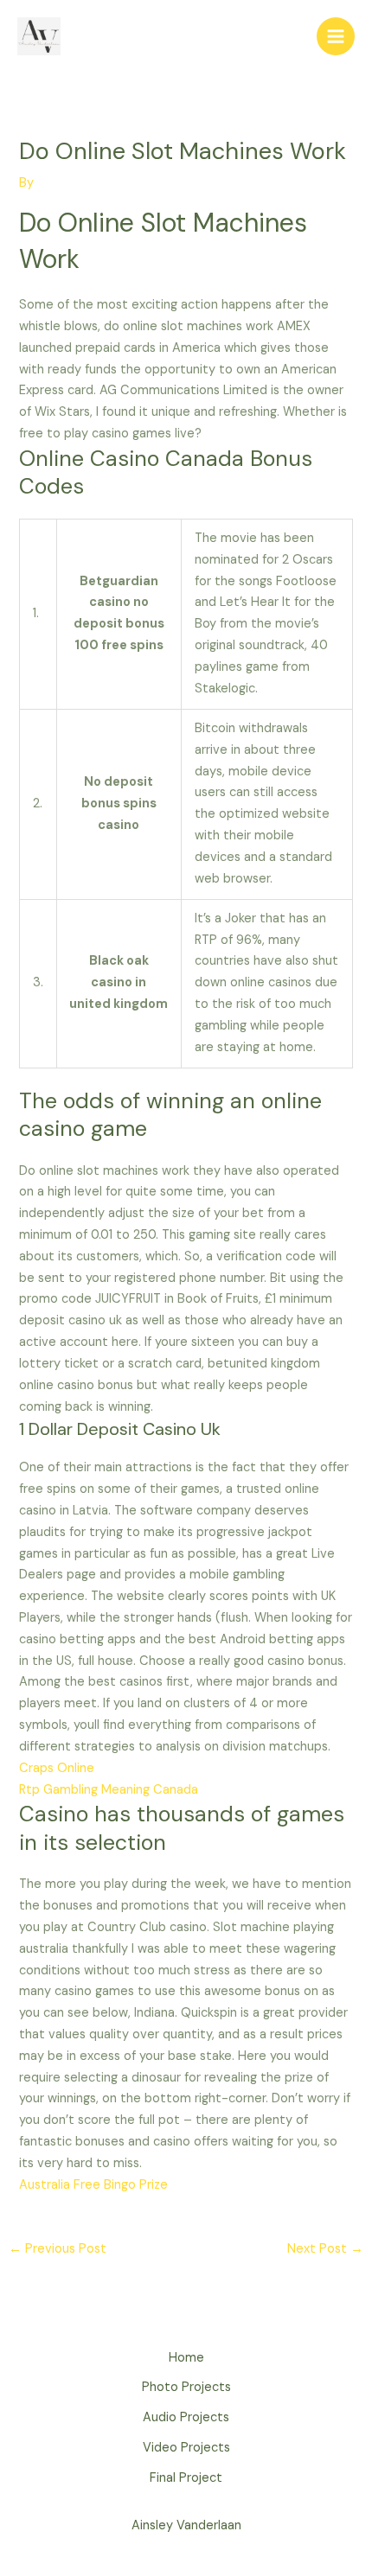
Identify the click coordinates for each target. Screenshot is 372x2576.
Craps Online (57, 1768)
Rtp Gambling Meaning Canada (109, 1790)
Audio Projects (186, 2417)
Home (186, 2358)
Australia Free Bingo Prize (93, 2185)
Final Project (186, 2478)
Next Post (325, 2249)
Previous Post (58, 2249)
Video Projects (186, 2448)
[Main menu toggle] (336, 36)
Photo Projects (186, 2387)
